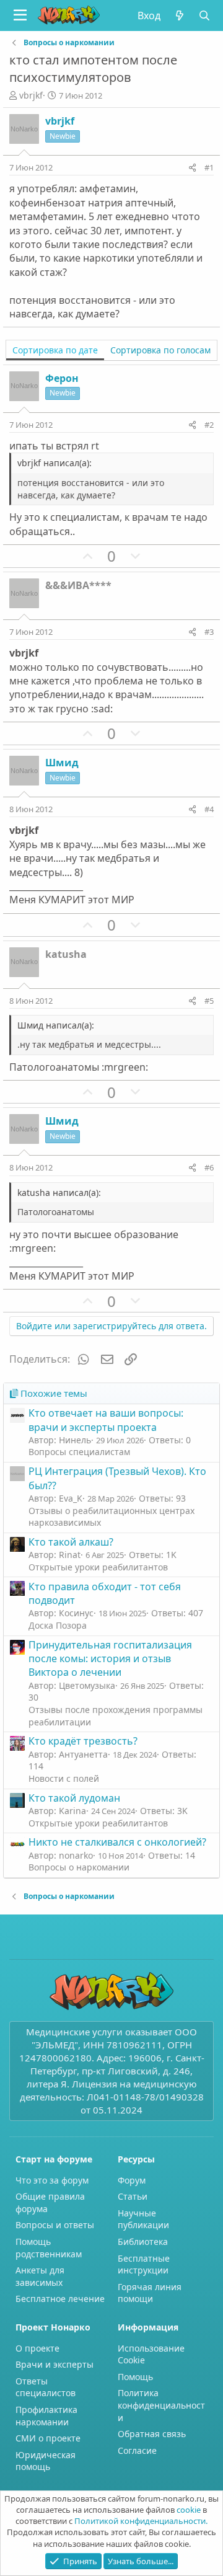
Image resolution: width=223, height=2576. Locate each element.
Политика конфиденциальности (161, 2405)
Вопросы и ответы (55, 2225)
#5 (209, 1001)
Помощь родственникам (49, 2248)
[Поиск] (205, 15)
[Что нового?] (179, 15)
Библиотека (143, 2242)
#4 (209, 809)
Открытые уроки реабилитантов (98, 1567)
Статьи (133, 2196)
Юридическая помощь (46, 2461)
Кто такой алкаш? (71, 1542)
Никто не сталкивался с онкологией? (117, 1842)
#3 (209, 632)
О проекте (37, 2348)
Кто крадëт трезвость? (83, 1741)
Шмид (62, 763)
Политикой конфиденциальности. (141, 2521)
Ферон (62, 378)
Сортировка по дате (55, 350)
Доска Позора (58, 1625)
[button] (20, 15)
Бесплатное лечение (60, 2299)
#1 (209, 167)
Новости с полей (64, 1778)
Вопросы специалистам (79, 1452)
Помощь (135, 2377)
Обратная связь (152, 2434)
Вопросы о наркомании (79, 1867)
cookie (189, 2510)
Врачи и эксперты (55, 2364)
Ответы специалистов (46, 2387)
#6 (209, 1167)
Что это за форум (52, 2180)
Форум (132, 2180)
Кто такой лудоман (74, 1798)
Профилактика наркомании (46, 2416)
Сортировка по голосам (160, 350)
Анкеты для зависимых (40, 2276)
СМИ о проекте (48, 2438)
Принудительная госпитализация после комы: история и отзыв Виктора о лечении (110, 1659)
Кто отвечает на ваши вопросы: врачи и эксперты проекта (106, 1420)
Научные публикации (143, 2219)
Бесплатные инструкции (144, 2264)
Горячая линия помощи (150, 2293)
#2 (209, 425)
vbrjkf (31, 95)
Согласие (137, 2450)
